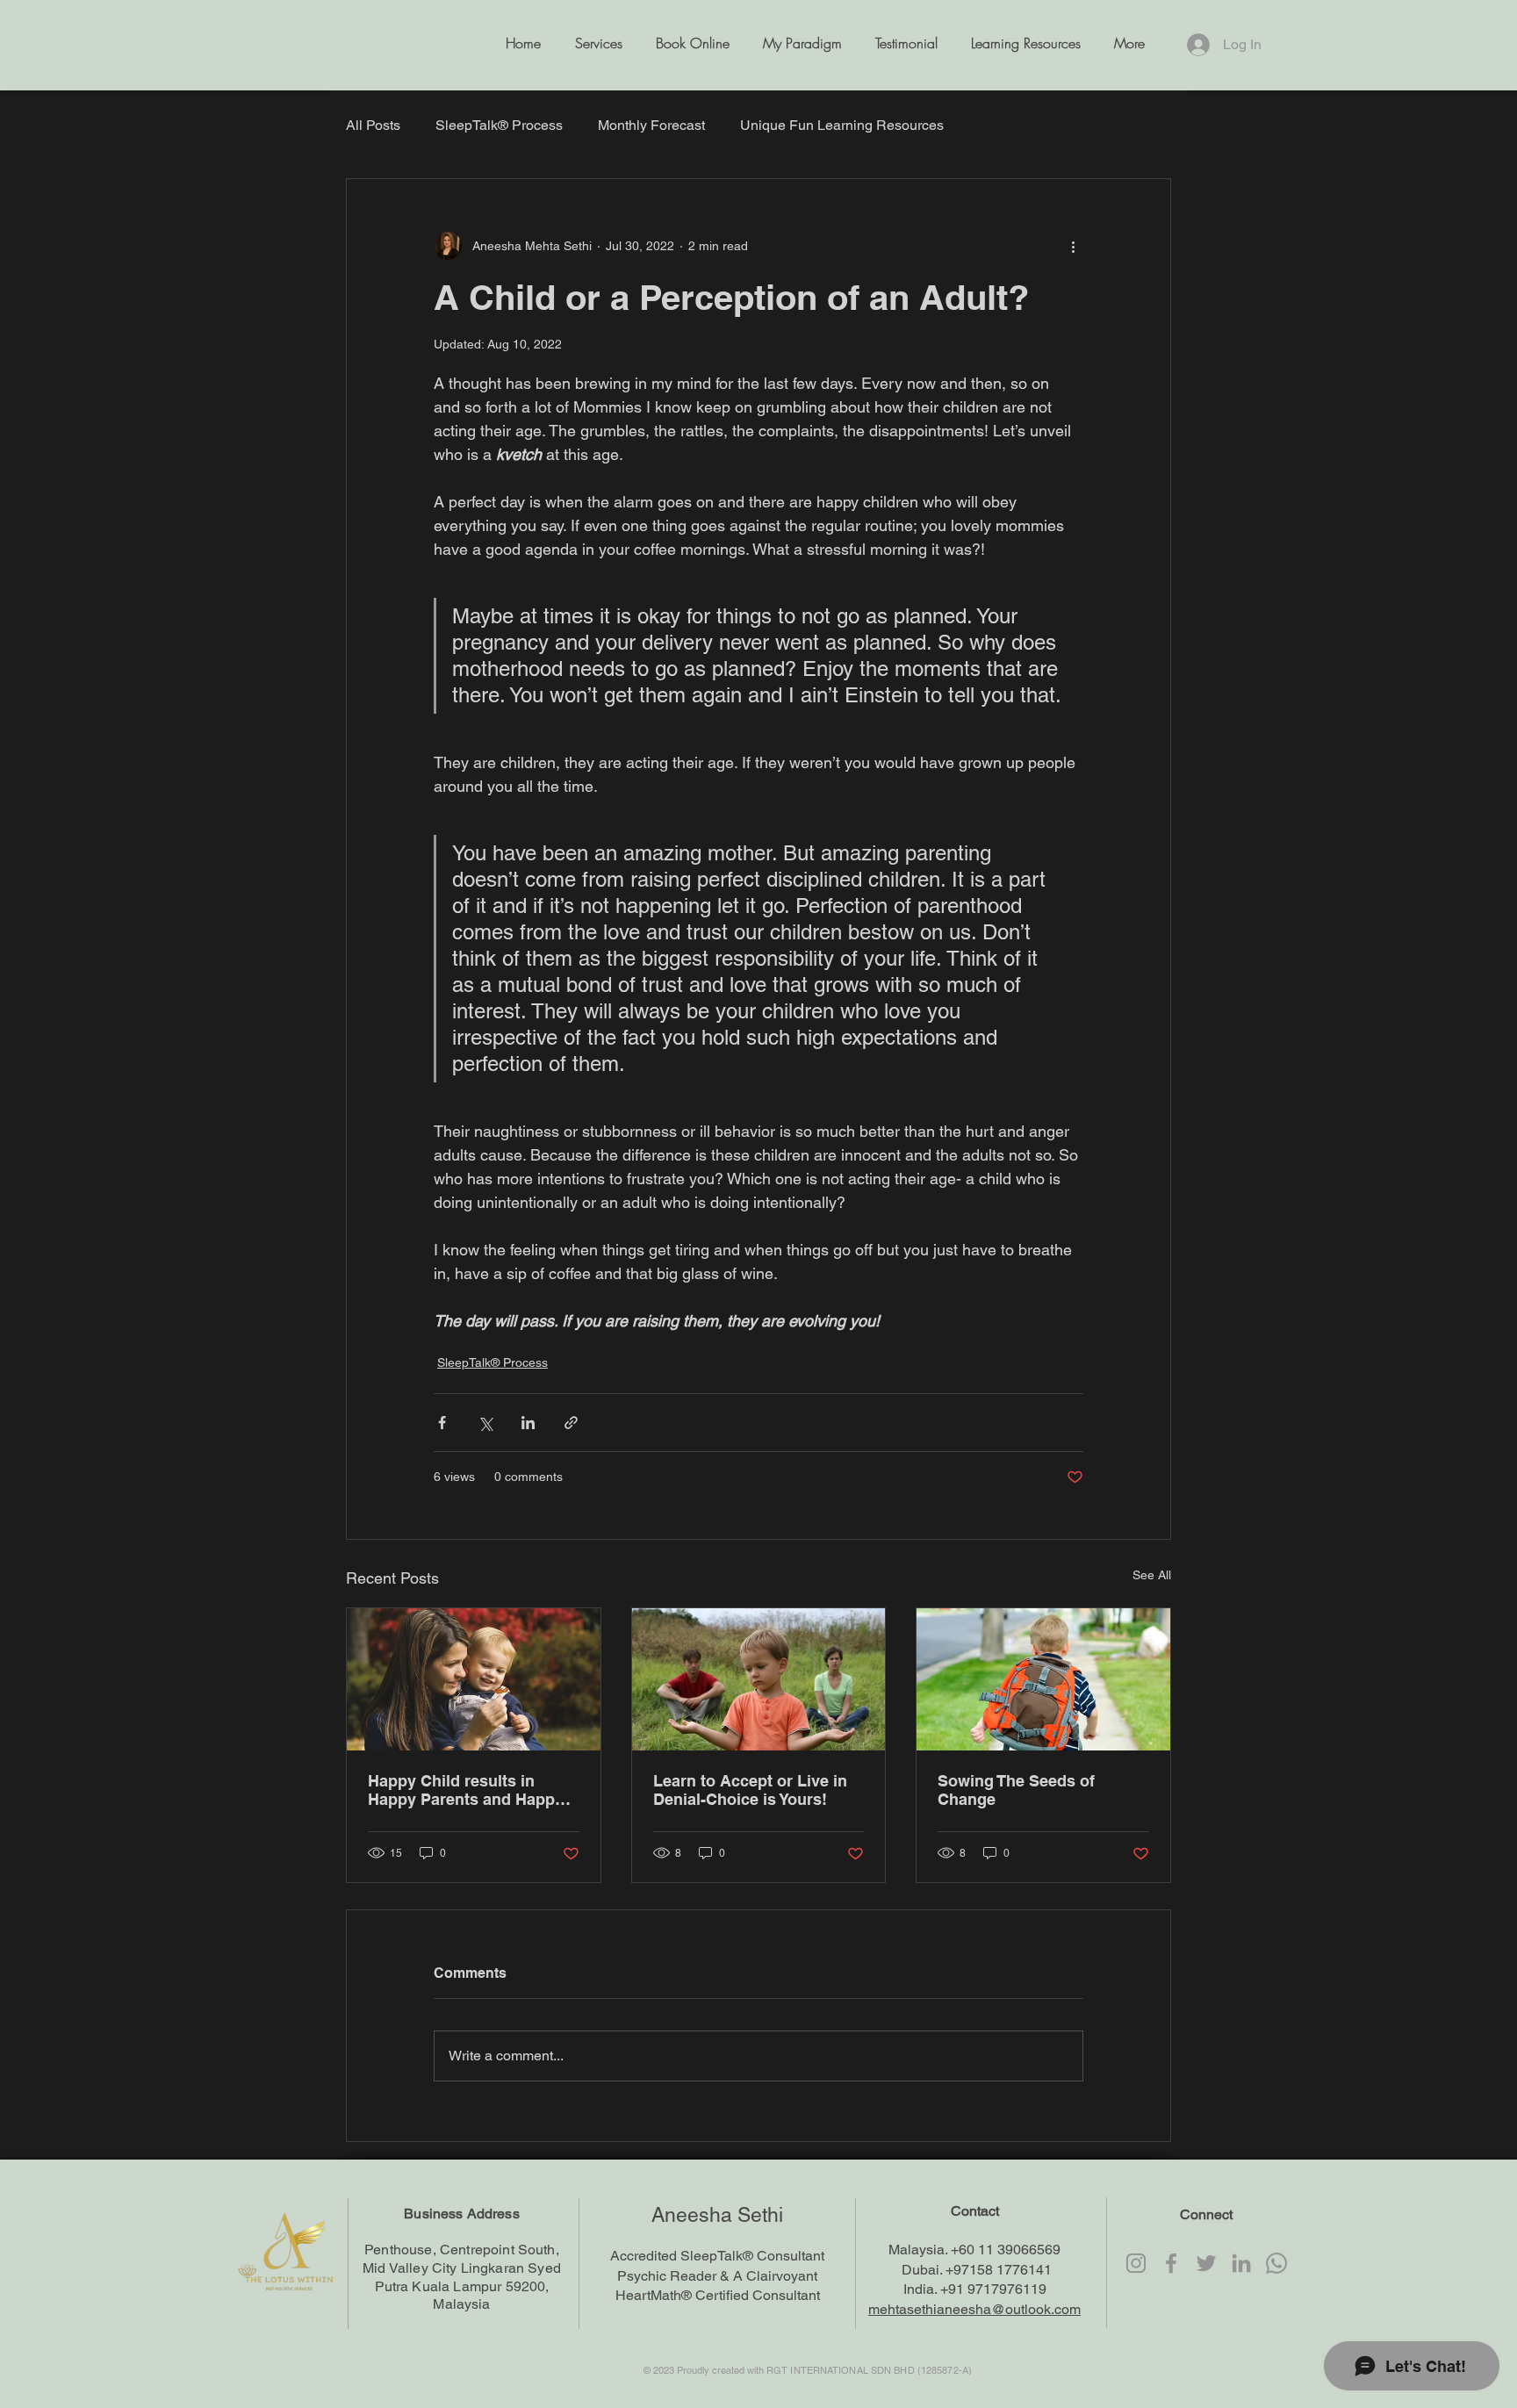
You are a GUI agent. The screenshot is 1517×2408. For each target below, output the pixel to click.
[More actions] (1073, 246)
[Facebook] (1171, 2263)
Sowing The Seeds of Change (1016, 1790)
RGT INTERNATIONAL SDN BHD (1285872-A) (869, 2370)
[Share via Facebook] (442, 1423)
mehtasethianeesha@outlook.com (974, 2309)
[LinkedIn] (1241, 2263)
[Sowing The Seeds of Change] (1043, 1679)
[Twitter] (1206, 2263)
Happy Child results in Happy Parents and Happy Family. (466, 1790)
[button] (1022, 49)
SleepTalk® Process (499, 125)
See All (1152, 1575)
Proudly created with (722, 2370)
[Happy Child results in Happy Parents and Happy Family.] (474, 1679)
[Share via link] (571, 1423)
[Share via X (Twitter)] (485, 1423)
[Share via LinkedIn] (528, 1423)
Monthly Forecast (651, 125)
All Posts (373, 125)
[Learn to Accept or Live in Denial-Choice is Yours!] (759, 1679)
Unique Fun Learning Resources (842, 125)
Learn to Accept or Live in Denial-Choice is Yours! (750, 1790)
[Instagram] (1136, 2263)
